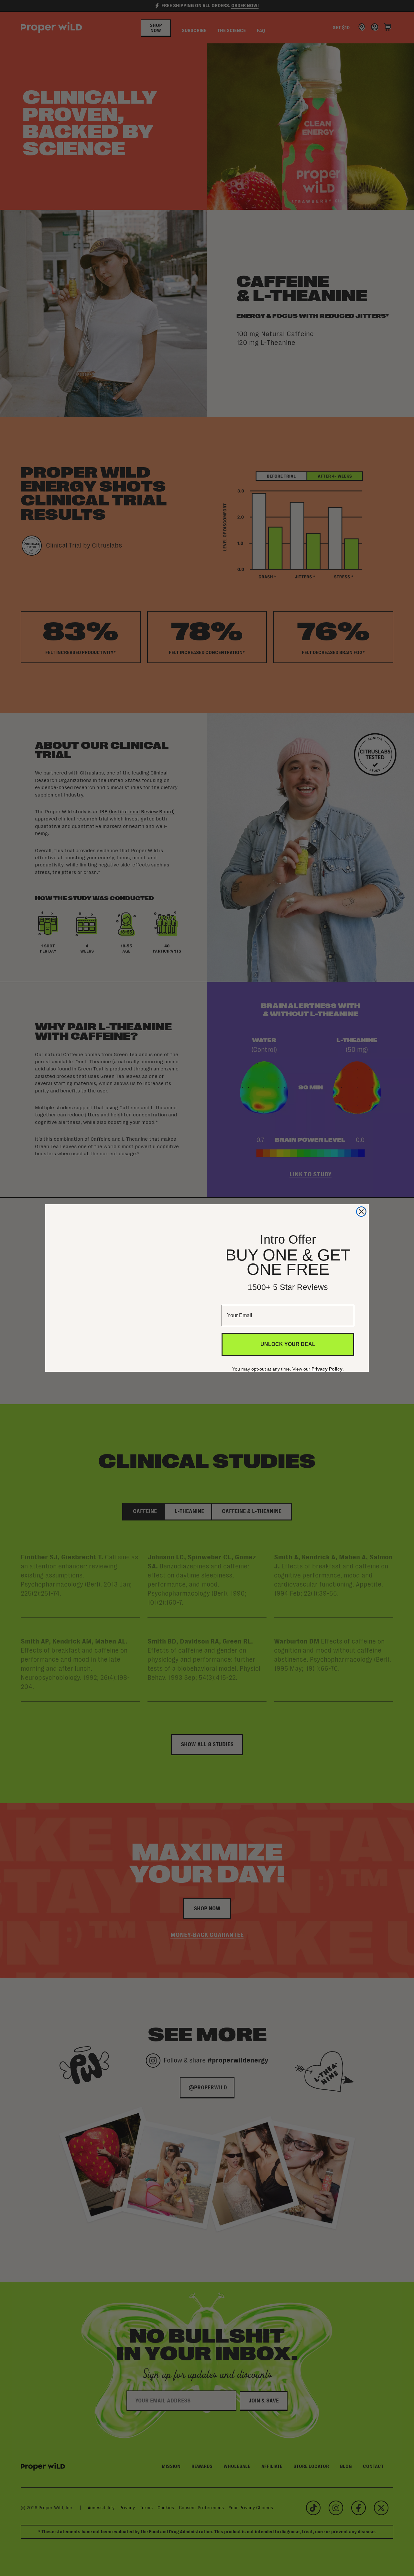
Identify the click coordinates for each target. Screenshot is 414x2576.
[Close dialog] (361, 1198)
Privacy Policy (329, 1371)
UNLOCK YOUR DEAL (288, 1346)
